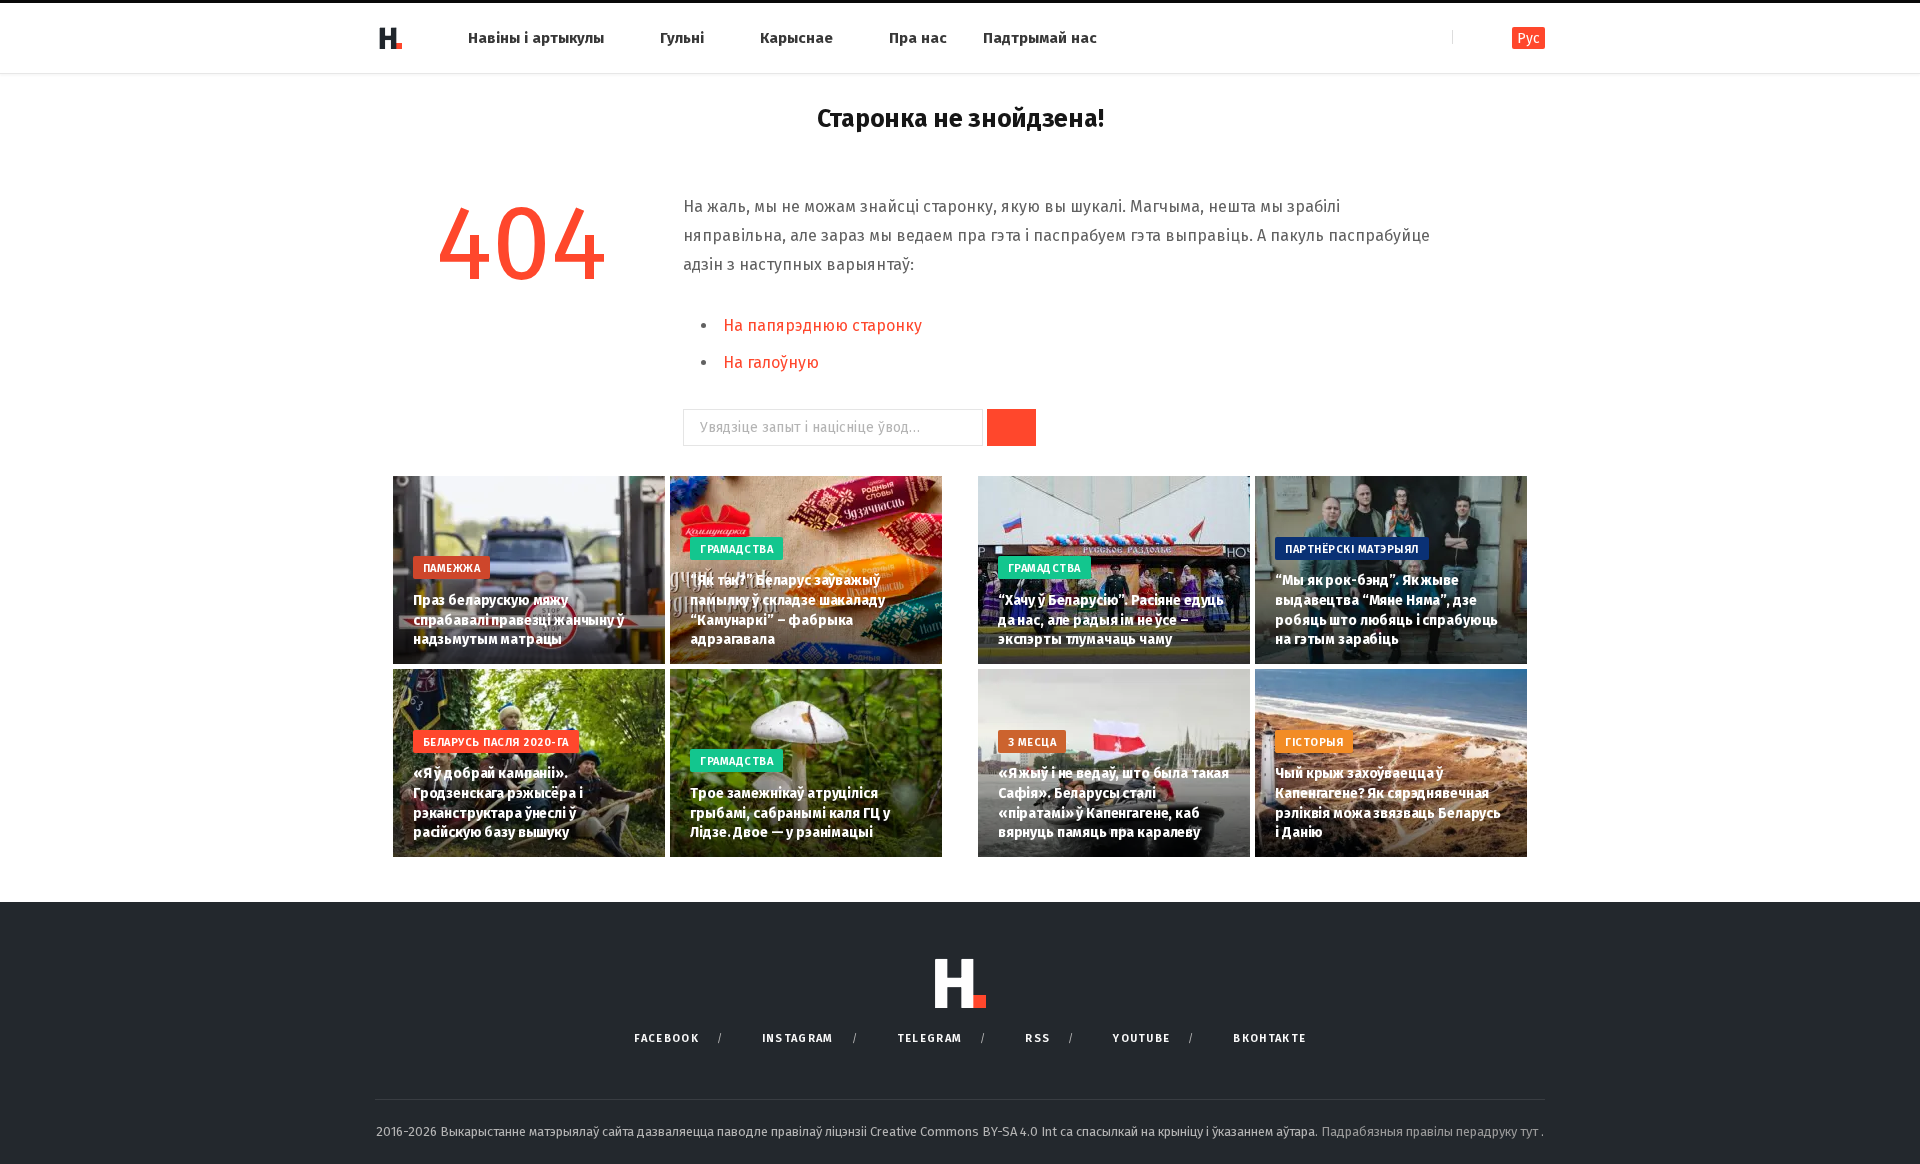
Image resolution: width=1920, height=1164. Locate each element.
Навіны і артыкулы (536, 38)
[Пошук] (1469, 37)
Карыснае (796, 38)
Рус (1528, 38)
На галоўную (771, 362)
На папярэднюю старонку (822, 325)
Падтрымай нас (1040, 38)
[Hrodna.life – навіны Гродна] (390, 38)
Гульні (682, 38)
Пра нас (918, 38)
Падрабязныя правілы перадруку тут (1431, 1131)
